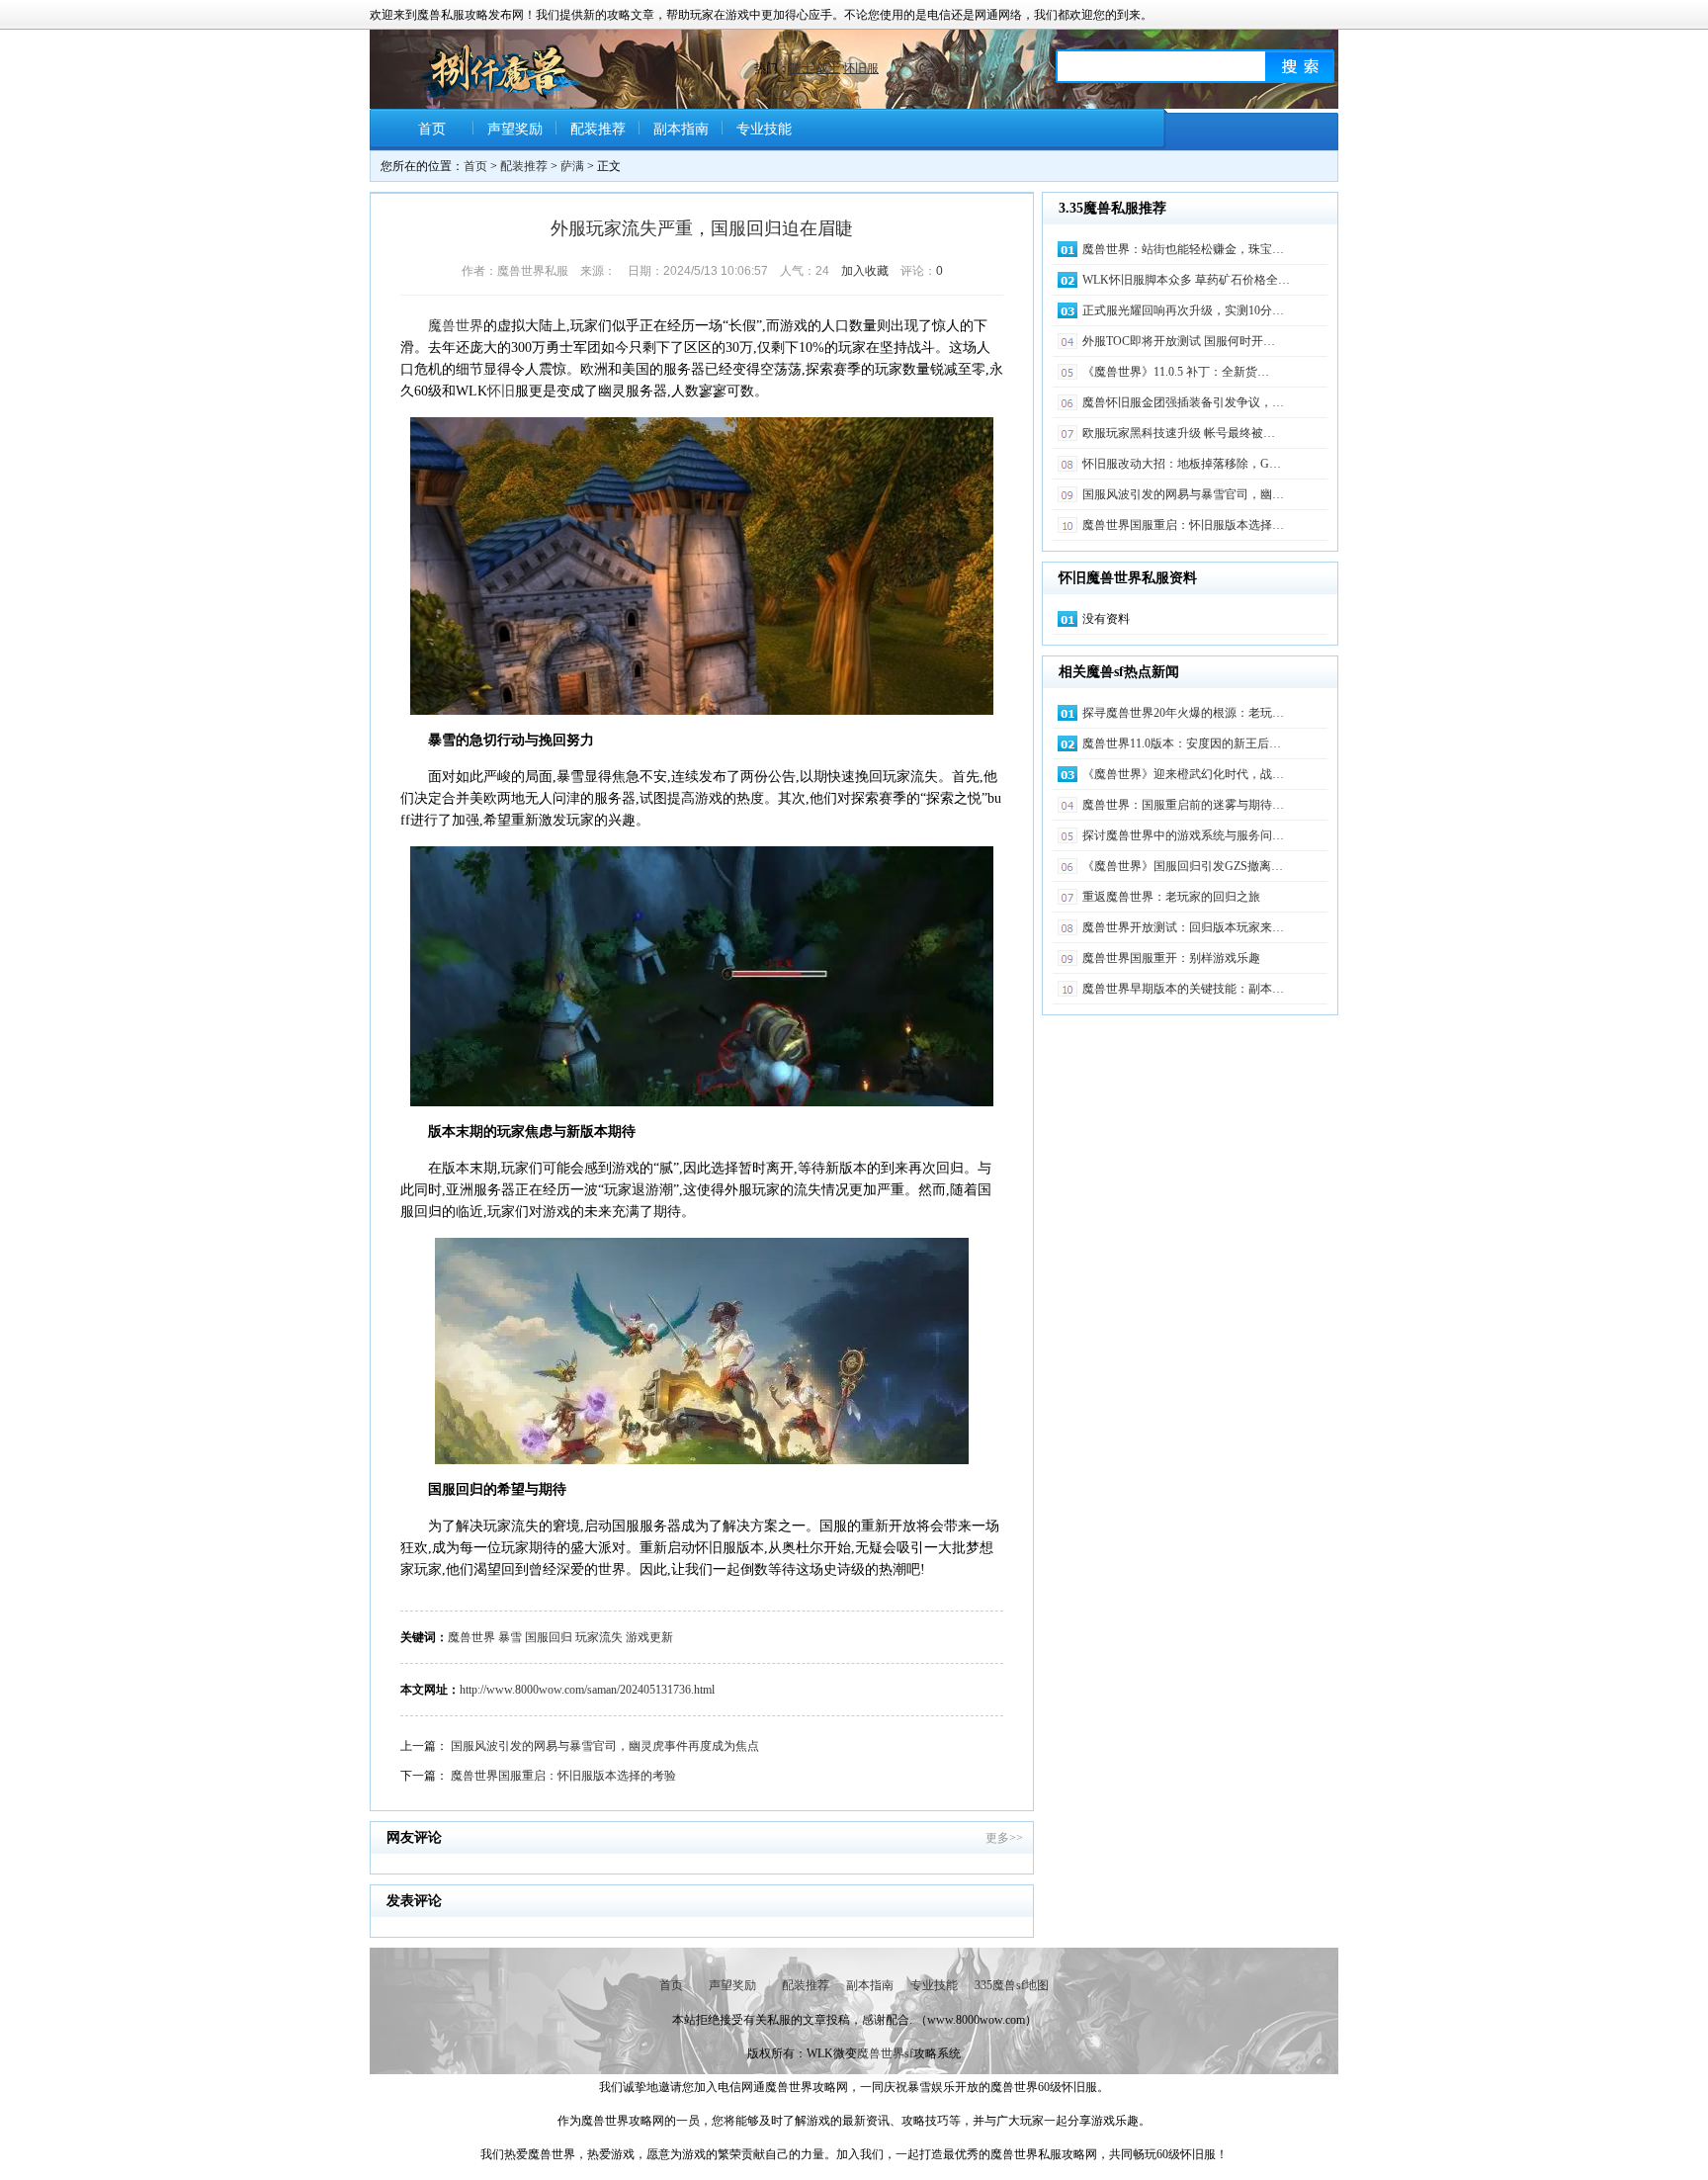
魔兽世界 (456, 326)
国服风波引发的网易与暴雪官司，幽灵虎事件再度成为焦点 (605, 1746)
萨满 (572, 166)
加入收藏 (865, 271)
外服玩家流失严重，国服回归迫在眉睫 (702, 228)
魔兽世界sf (885, 2053)
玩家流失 (599, 1637)
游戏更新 (649, 1637)
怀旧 (501, 391)
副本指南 (681, 129)
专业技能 (764, 129)
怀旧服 (861, 68)
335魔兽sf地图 (1012, 1985)
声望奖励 (515, 129)
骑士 (802, 68)
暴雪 (510, 1637)
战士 (828, 68)
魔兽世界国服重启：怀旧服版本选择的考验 (563, 1776)
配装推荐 (598, 129)
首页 (432, 129)
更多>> (1004, 1838)
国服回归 (549, 1637)
